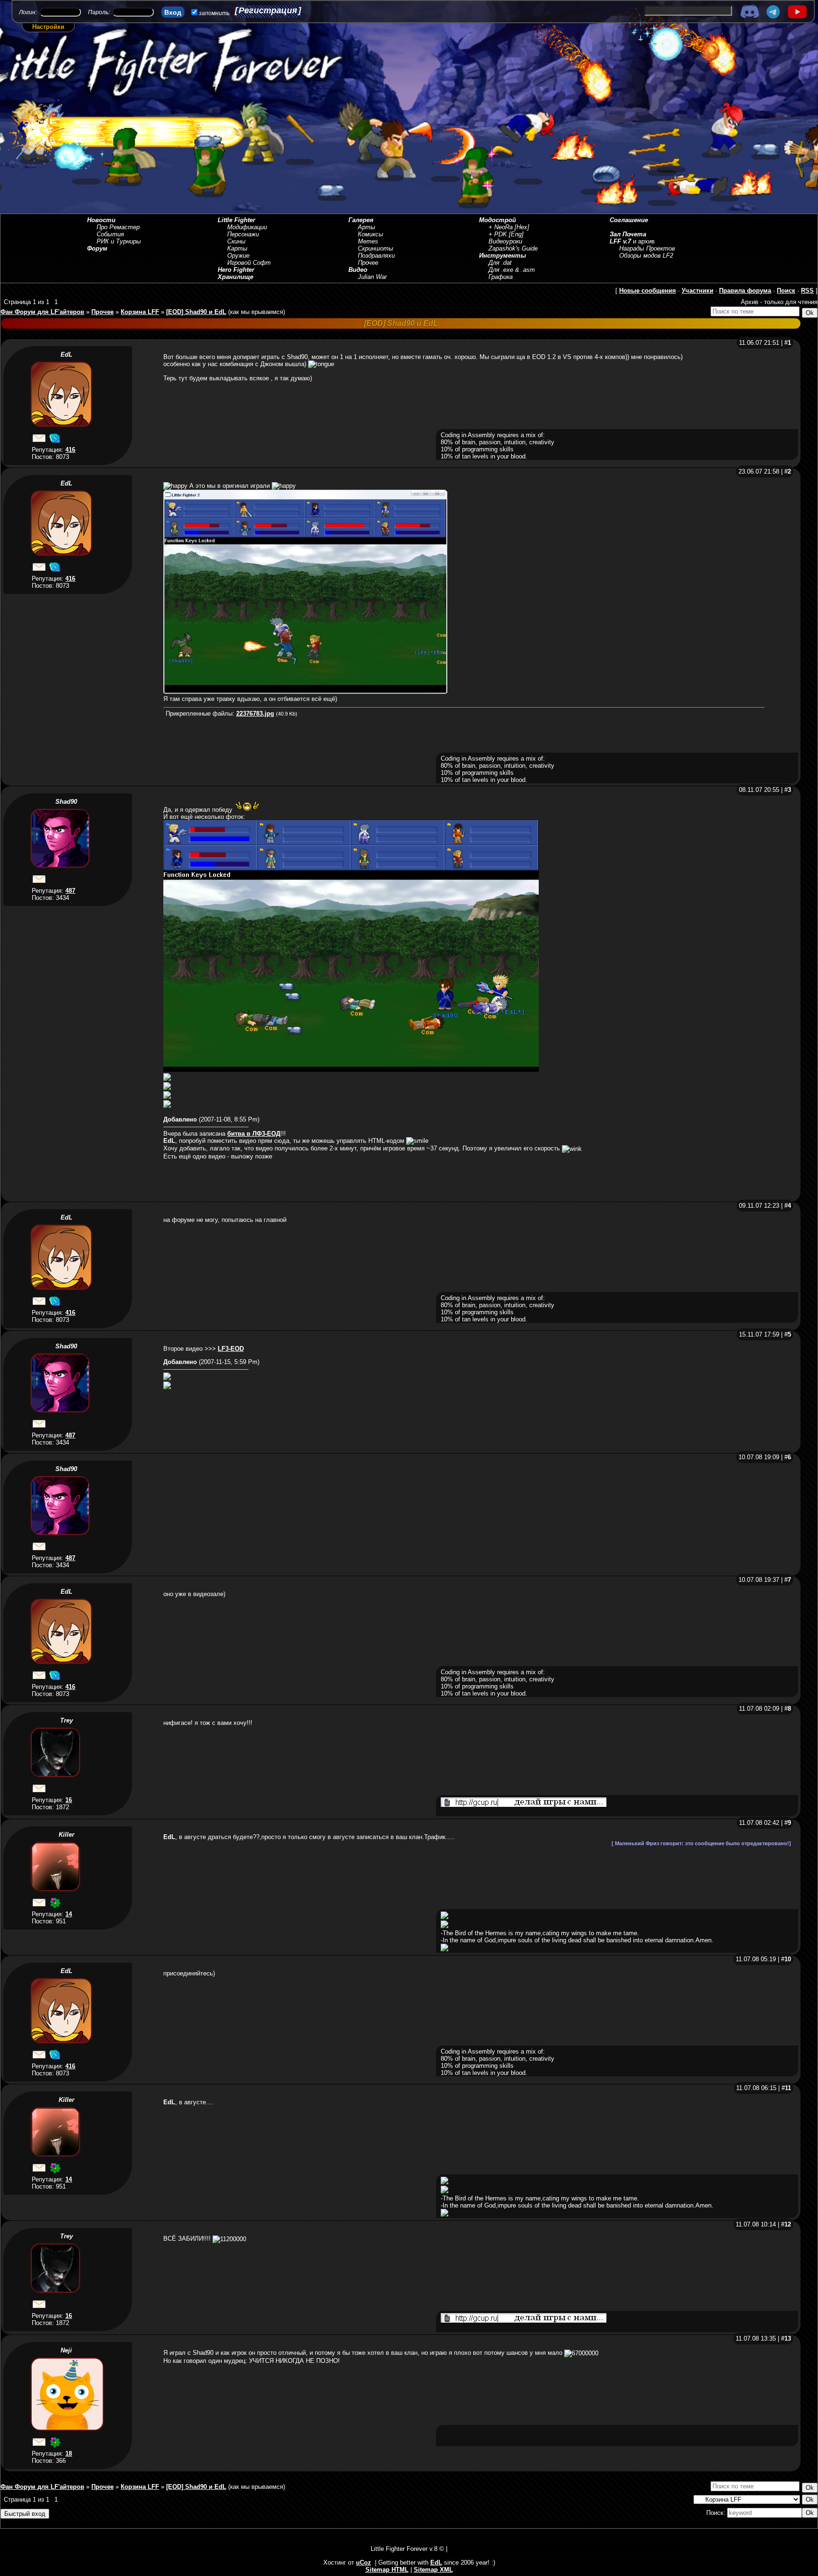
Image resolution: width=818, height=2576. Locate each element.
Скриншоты (376, 248)
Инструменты (502, 256)
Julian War (372, 277)
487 (70, 891)
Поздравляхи (376, 256)
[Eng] (516, 234)
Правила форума (745, 291)
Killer (67, 1835)
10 (788, 1959)
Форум (97, 248)
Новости (101, 220)
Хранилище (236, 277)
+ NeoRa (501, 227)
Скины (236, 241)
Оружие (238, 256)
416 (70, 450)
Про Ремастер (118, 227)
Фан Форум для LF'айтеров (42, 312)
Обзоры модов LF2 (646, 256)
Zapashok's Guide (513, 248)
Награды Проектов (647, 248)
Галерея (361, 220)
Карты (237, 248)
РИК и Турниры (119, 241)
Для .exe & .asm (512, 270)
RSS (807, 291)
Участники (698, 291)
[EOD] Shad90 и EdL (196, 312)
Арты (367, 227)
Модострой (498, 220)
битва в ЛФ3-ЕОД (254, 1134)
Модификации (247, 227)
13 (788, 2338)
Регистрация (268, 10)
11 (788, 2088)
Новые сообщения (648, 291)
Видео (358, 270)
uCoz (364, 2563)
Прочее (368, 263)
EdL (67, 355)
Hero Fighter (236, 270)
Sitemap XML (433, 2570)
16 (69, 1800)
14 (69, 1914)
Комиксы (371, 234)
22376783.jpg (255, 714)
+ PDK (498, 234)
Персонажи (243, 234)
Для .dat (500, 263)
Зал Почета (628, 234)
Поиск (786, 291)
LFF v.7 (620, 241)
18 (69, 2454)
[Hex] (522, 227)
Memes (368, 241)
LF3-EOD (231, 1349)
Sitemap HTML (387, 2570)
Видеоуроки (505, 241)
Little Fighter (236, 220)
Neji (66, 2350)
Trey (67, 1720)
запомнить (214, 13)
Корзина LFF (140, 312)
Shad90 (66, 802)
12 (788, 2224)
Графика (501, 277)
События (110, 234)
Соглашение (629, 220)
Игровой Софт (249, 263)
